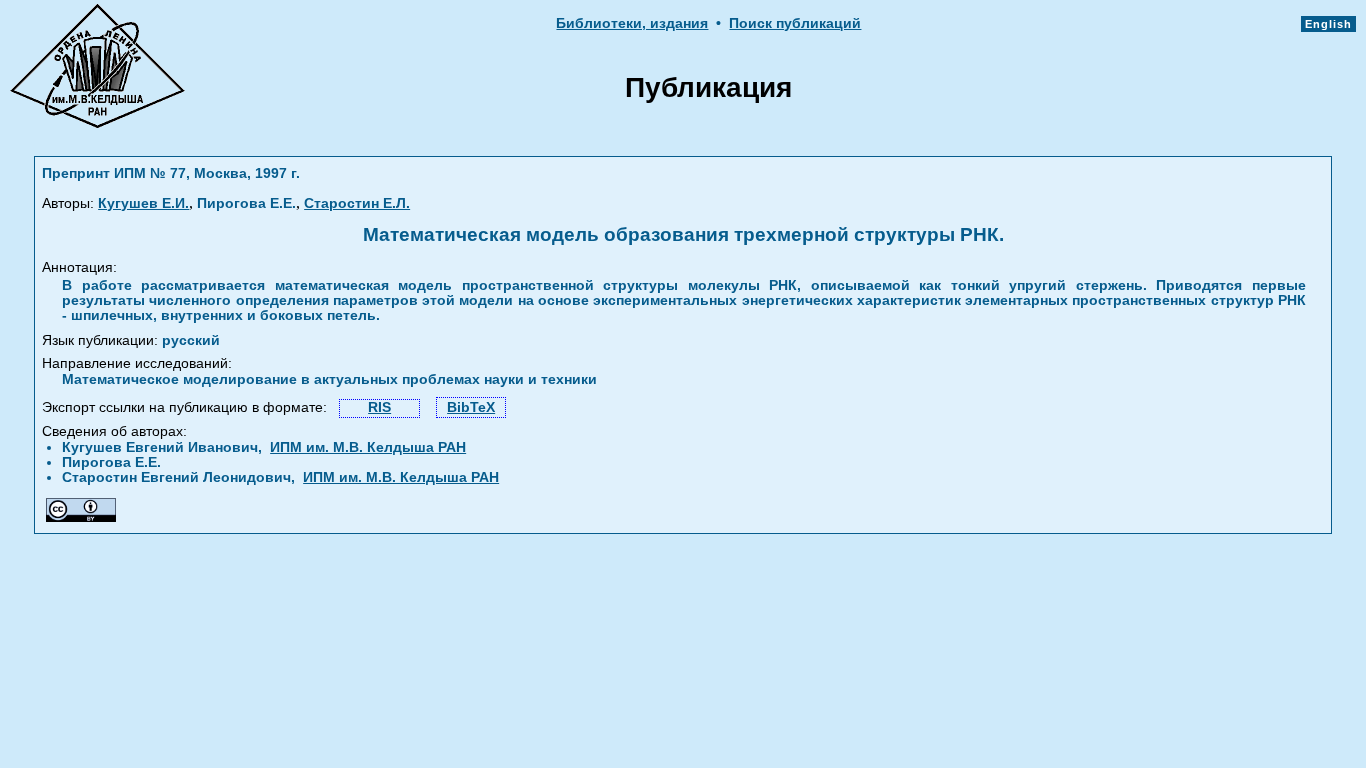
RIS (379, 407)
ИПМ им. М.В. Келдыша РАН (368, 447)
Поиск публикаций (795, 23)
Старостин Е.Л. (357, 203)
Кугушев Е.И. (143, 203)
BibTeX (471, 407)
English (1328, 24)
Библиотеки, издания (632, 23)
